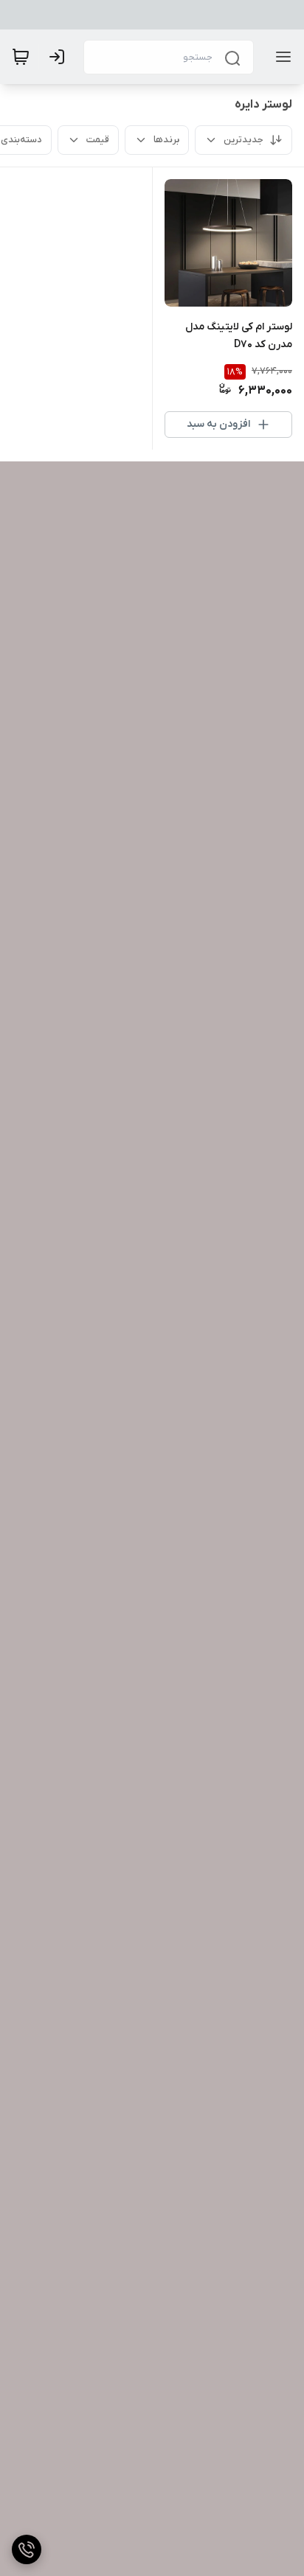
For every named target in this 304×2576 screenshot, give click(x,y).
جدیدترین (243, 140)
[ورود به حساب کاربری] (60, 57)
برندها (166, 140)
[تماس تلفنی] (27, 2549)
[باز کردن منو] (280, 57)
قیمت (98, 140)
